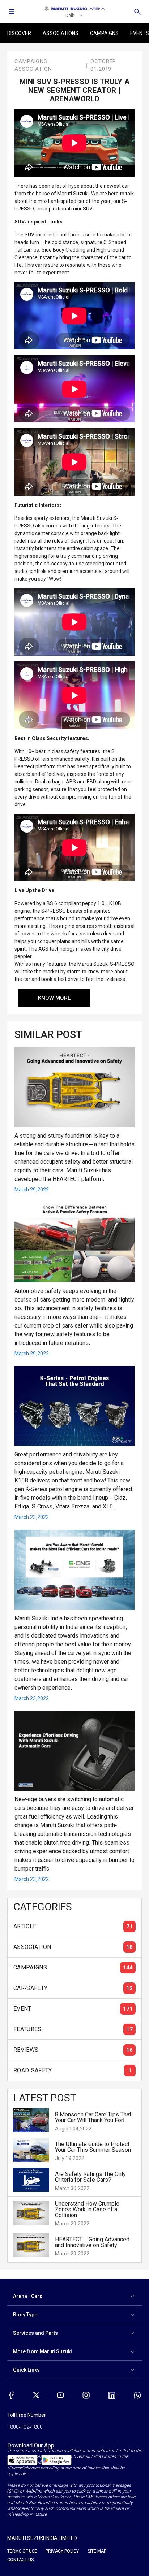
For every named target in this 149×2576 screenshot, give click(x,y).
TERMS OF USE (22, 2551)
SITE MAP (97, 2551)
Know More (54, 998)
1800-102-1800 (25, 2427)
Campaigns (104, 33)
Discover (19, 33)
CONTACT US (20, 2560)
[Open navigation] (12, 12)
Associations (61, 33)
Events (140, 33)
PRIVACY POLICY (62, 2551)
